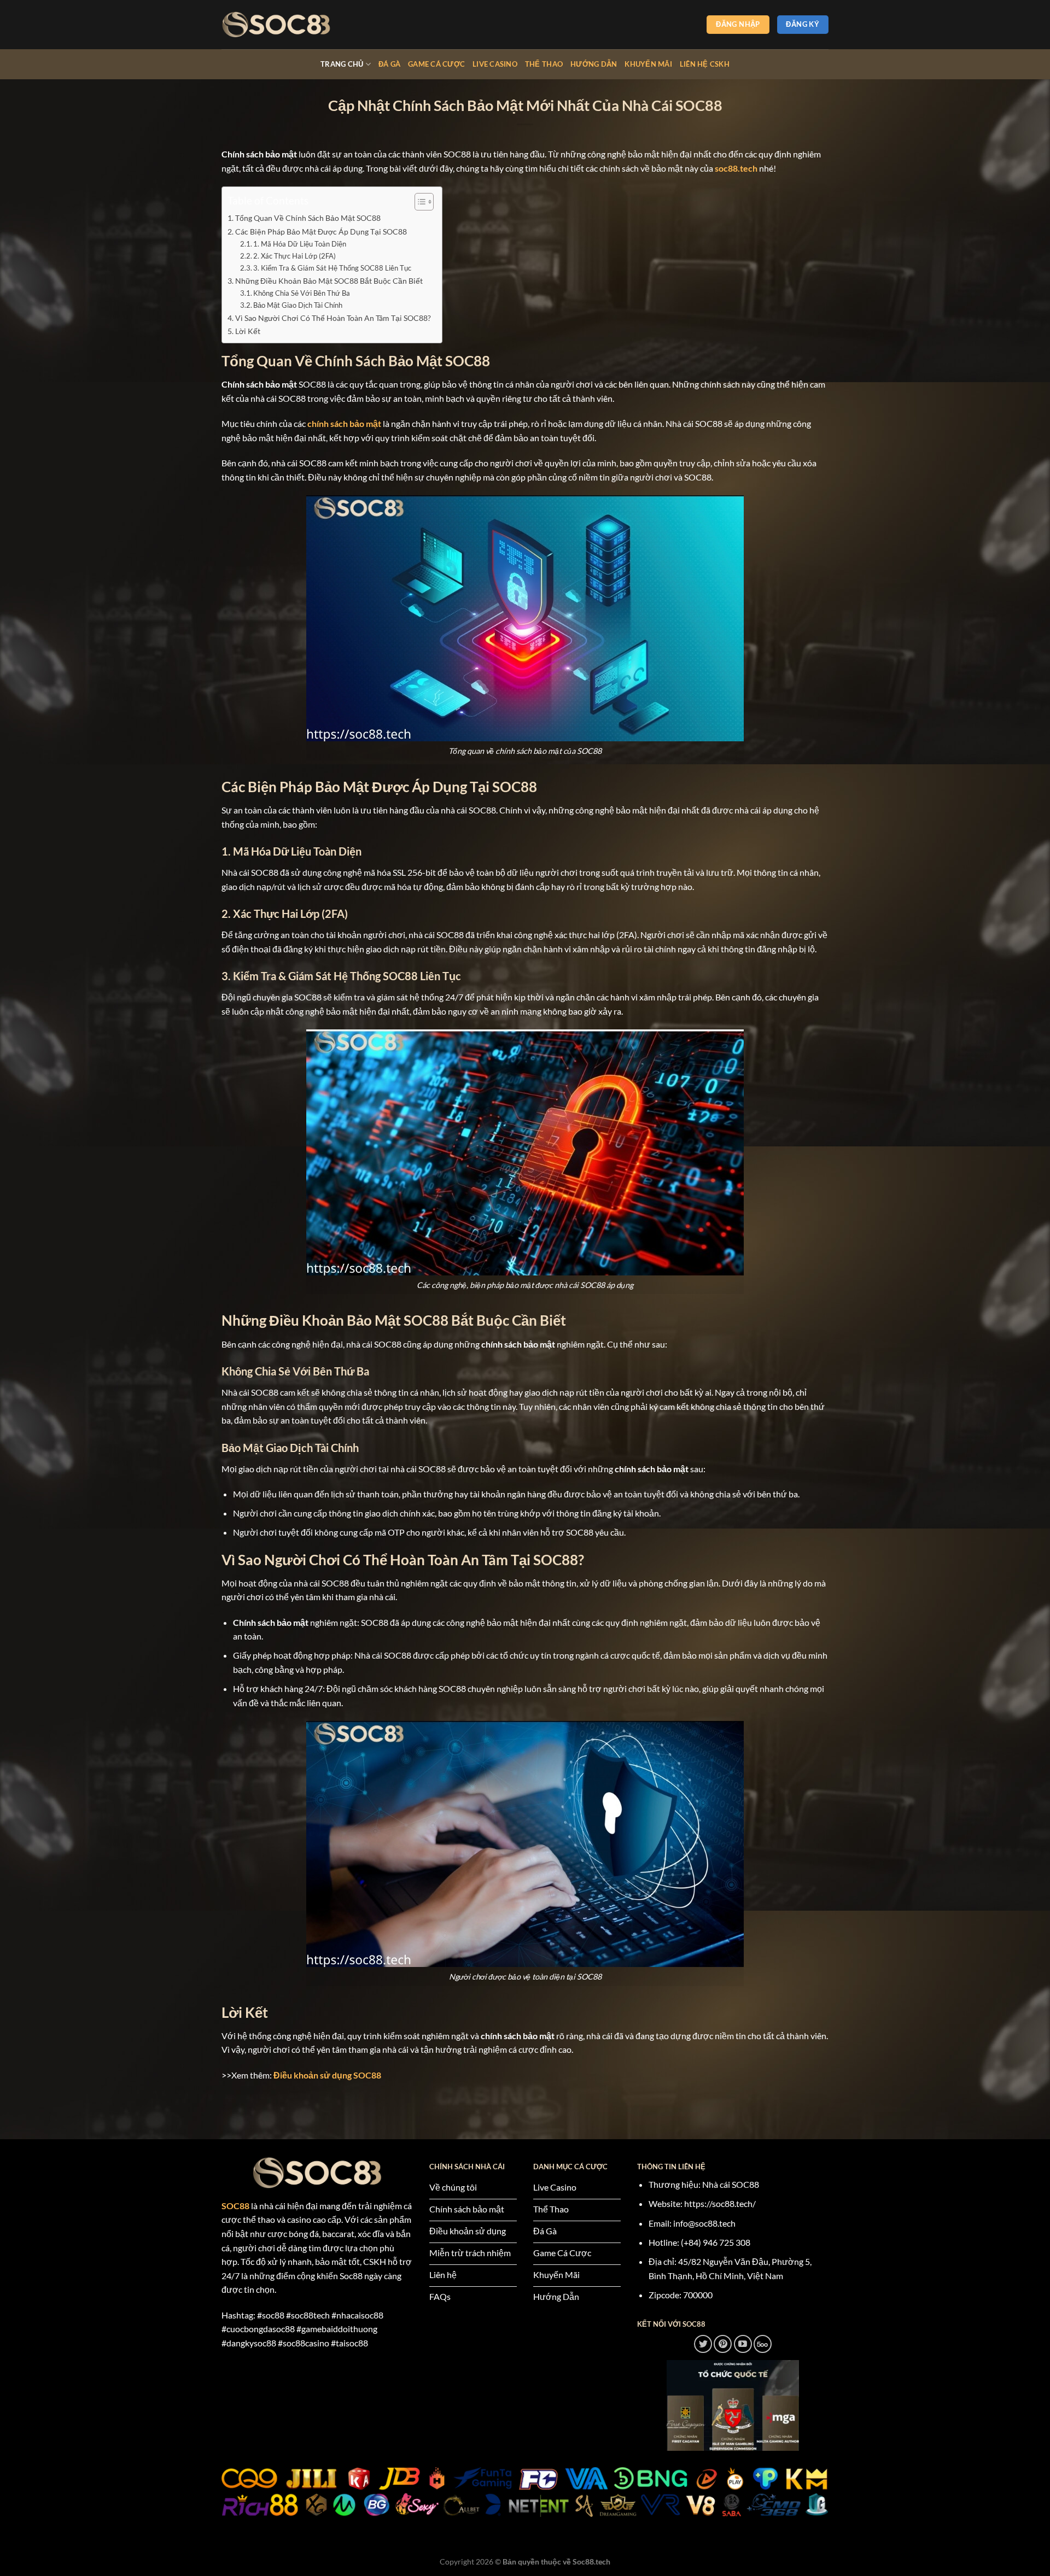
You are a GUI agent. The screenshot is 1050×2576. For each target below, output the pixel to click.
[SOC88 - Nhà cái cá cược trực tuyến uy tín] (276, 25)
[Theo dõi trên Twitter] (703, 2344)
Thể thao (544, 64)
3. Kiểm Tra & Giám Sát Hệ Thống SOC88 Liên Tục (332, 268)
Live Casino (495, 64)
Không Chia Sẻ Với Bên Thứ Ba (302, 293)
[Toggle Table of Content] (419, 202)
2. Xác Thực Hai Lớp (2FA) (294, 256)
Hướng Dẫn (594, 64)
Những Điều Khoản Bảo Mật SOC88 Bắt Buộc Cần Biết (329, 281)
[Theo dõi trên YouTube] (743, 2344)
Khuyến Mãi (648, 64)
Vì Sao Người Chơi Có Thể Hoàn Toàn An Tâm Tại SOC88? (333, 318)
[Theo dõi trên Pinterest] (723, 2344)
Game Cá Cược (436, 64)
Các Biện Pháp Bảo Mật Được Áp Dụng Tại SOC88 (321, 232)
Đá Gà (389, 64)
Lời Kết (248, 331)
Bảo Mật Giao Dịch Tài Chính (298, 305)
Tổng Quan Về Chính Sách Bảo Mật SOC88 (308, 218)
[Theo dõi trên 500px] (763, 2344)
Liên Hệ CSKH (705, 64)
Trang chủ (342, 64)
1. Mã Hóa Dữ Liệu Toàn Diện (300, 244)
